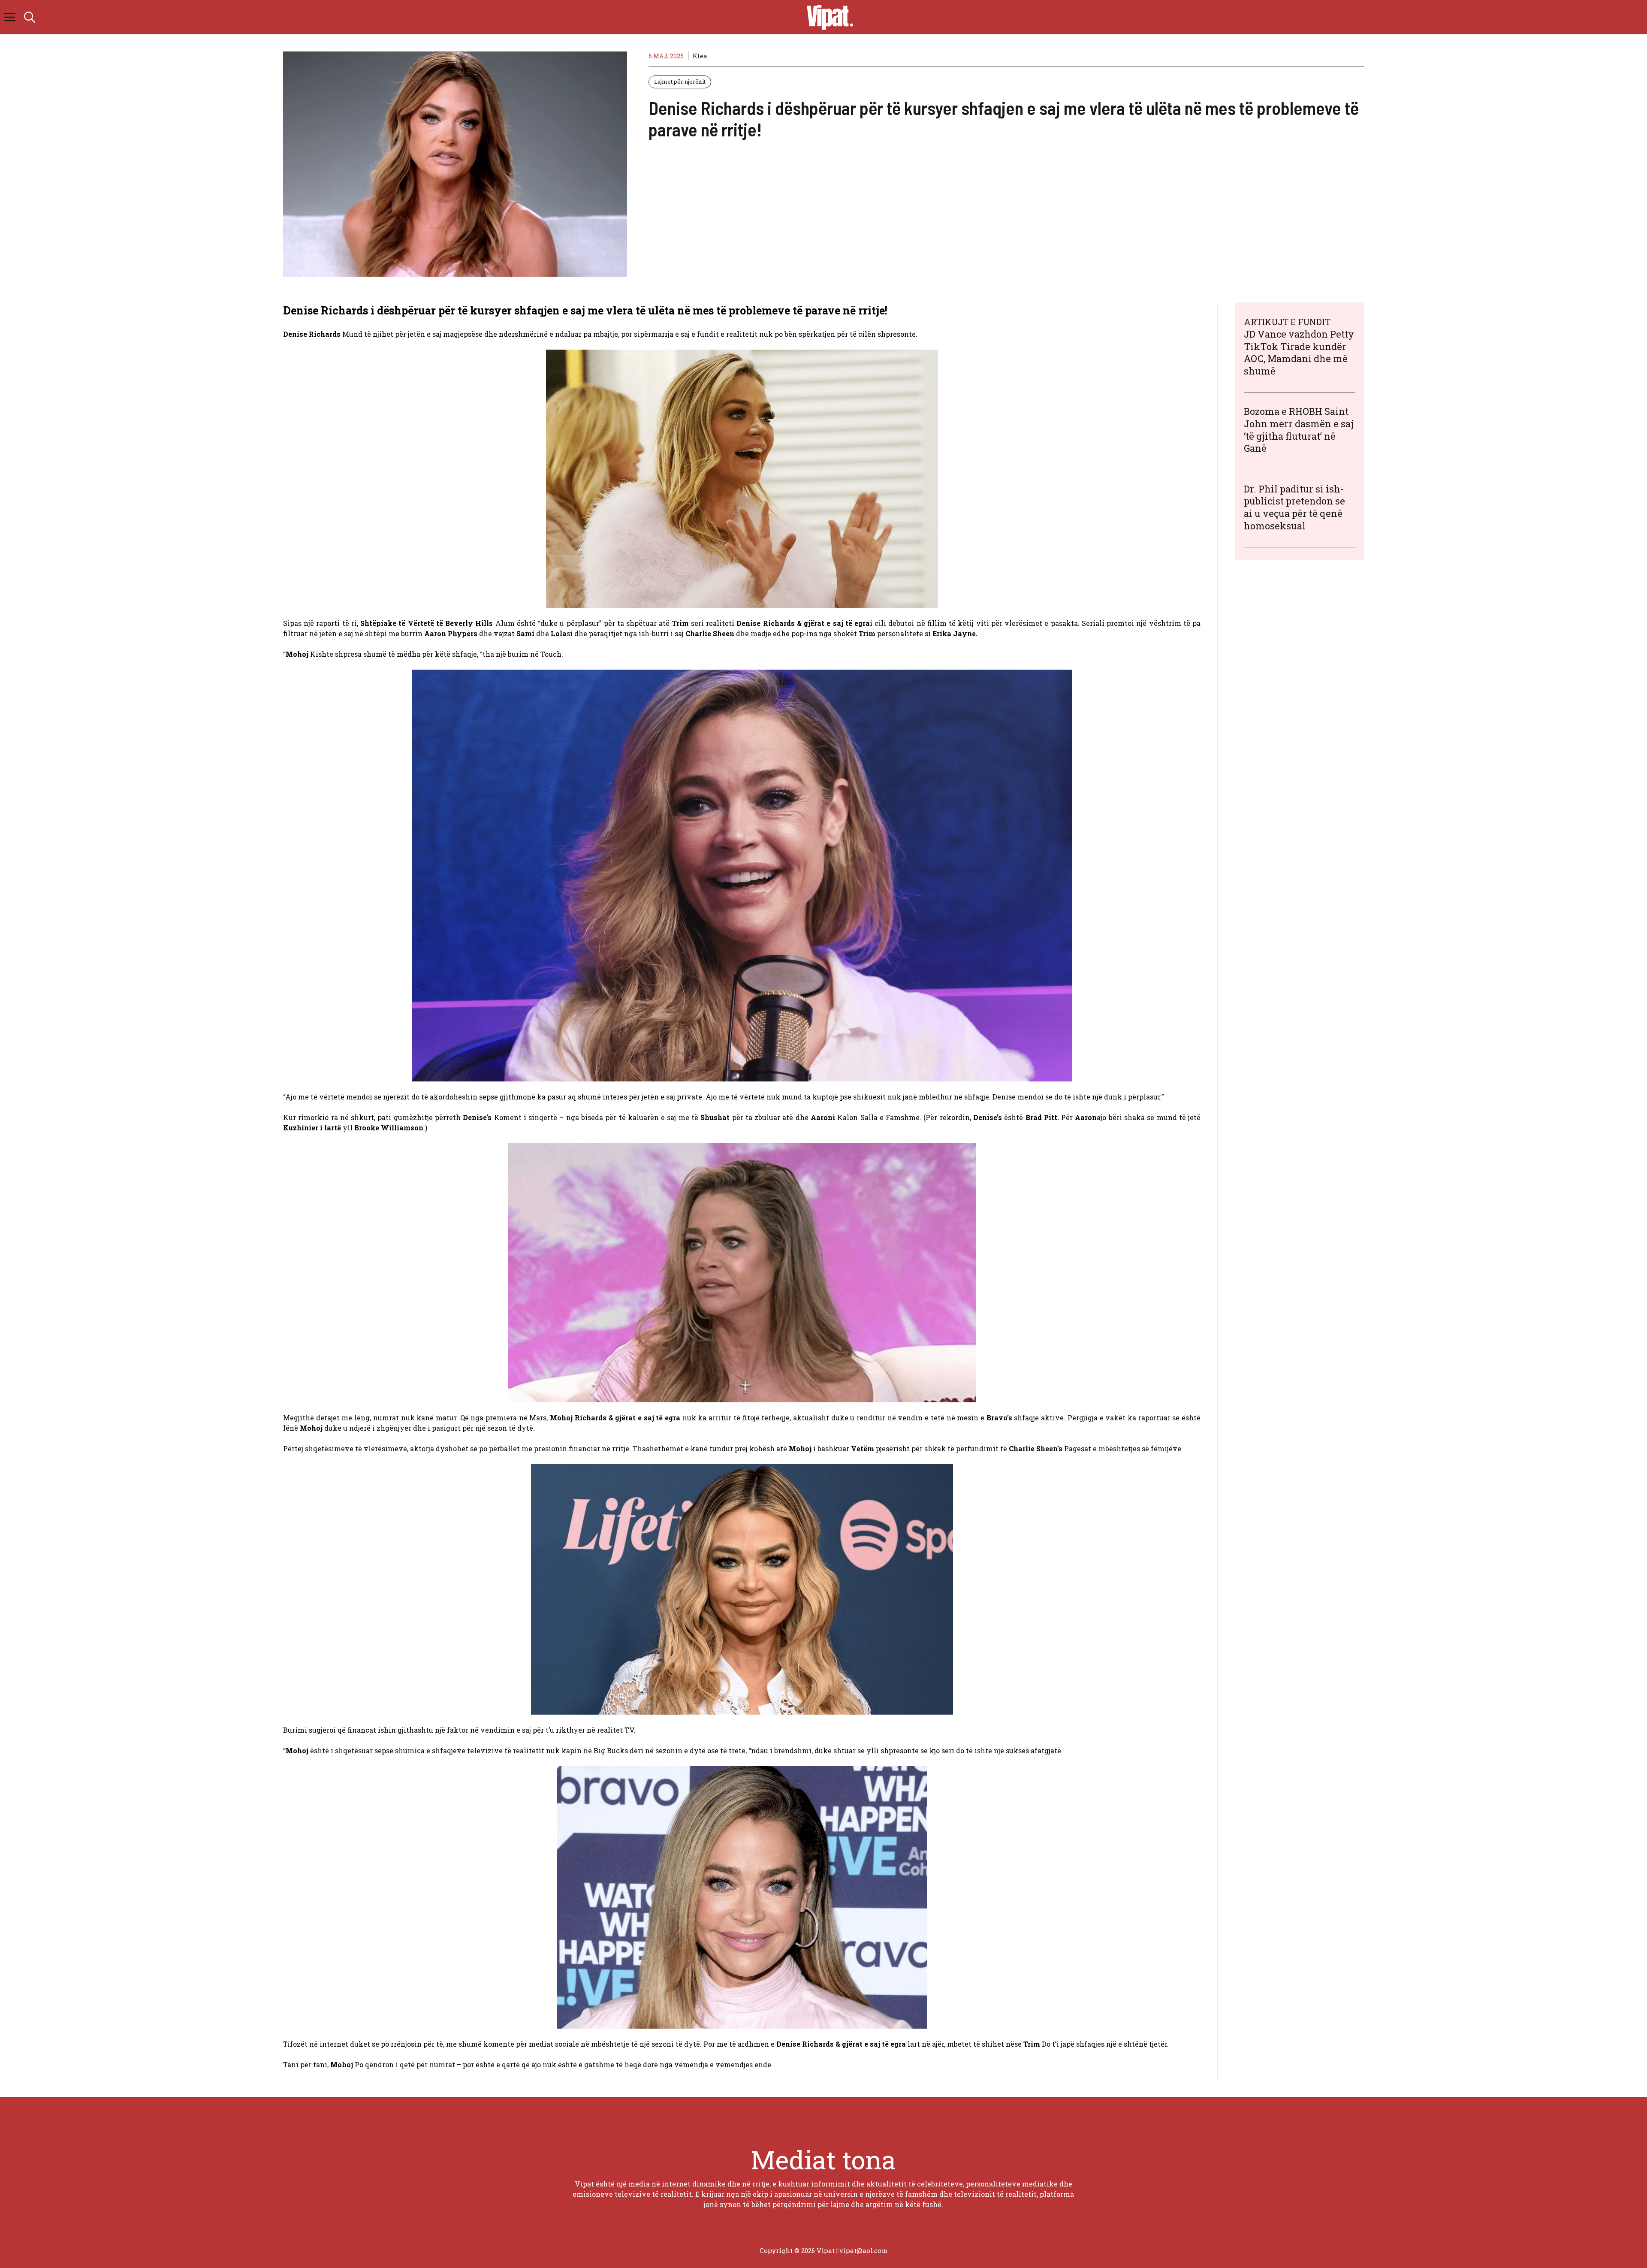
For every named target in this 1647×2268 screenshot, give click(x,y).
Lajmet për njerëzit (680, 82)
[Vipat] (828, 17)
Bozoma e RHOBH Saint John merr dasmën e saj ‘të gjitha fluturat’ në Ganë (1299, 430)
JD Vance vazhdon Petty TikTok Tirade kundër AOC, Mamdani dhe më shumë (1299, 352)
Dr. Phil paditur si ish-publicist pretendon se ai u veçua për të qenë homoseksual (1294, 507)
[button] (30, 17)
